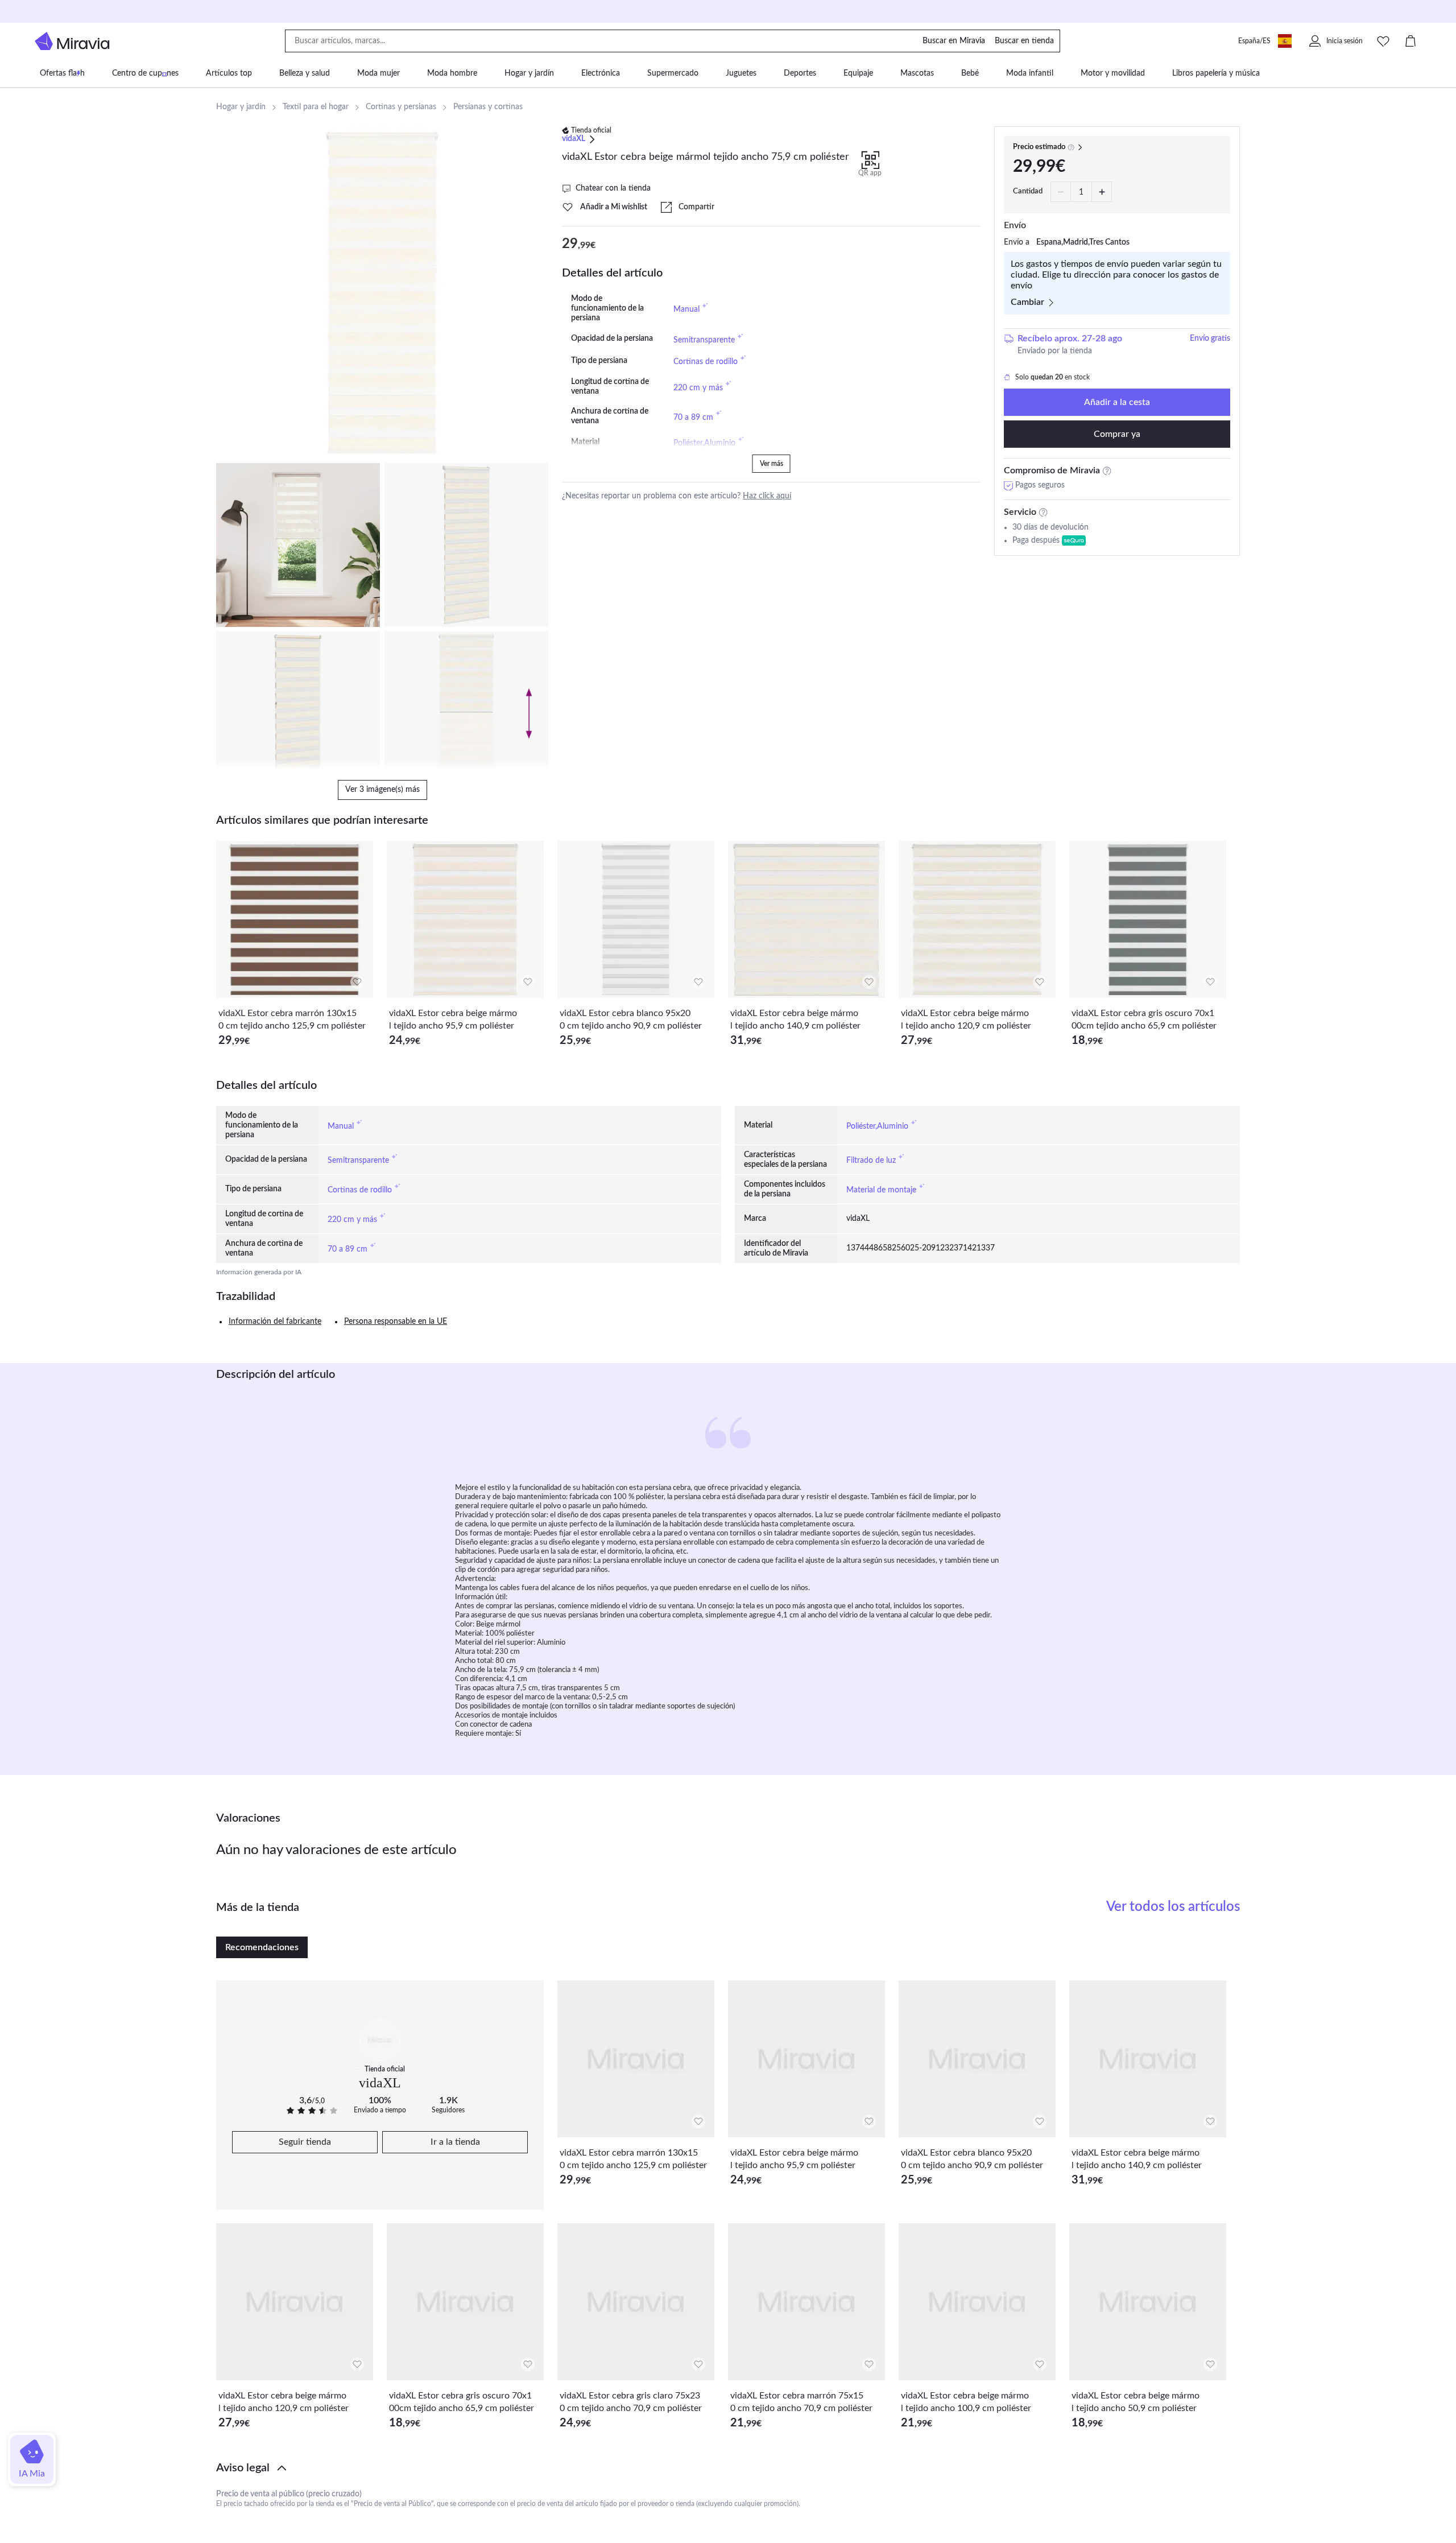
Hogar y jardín (241, 107)
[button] (728, 2468)
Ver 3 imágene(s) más (382, 790)
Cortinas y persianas (401, 107)
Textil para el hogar (316, 107)
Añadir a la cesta (1117, 402)
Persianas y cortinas (488, 107)
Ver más (772, 464)
